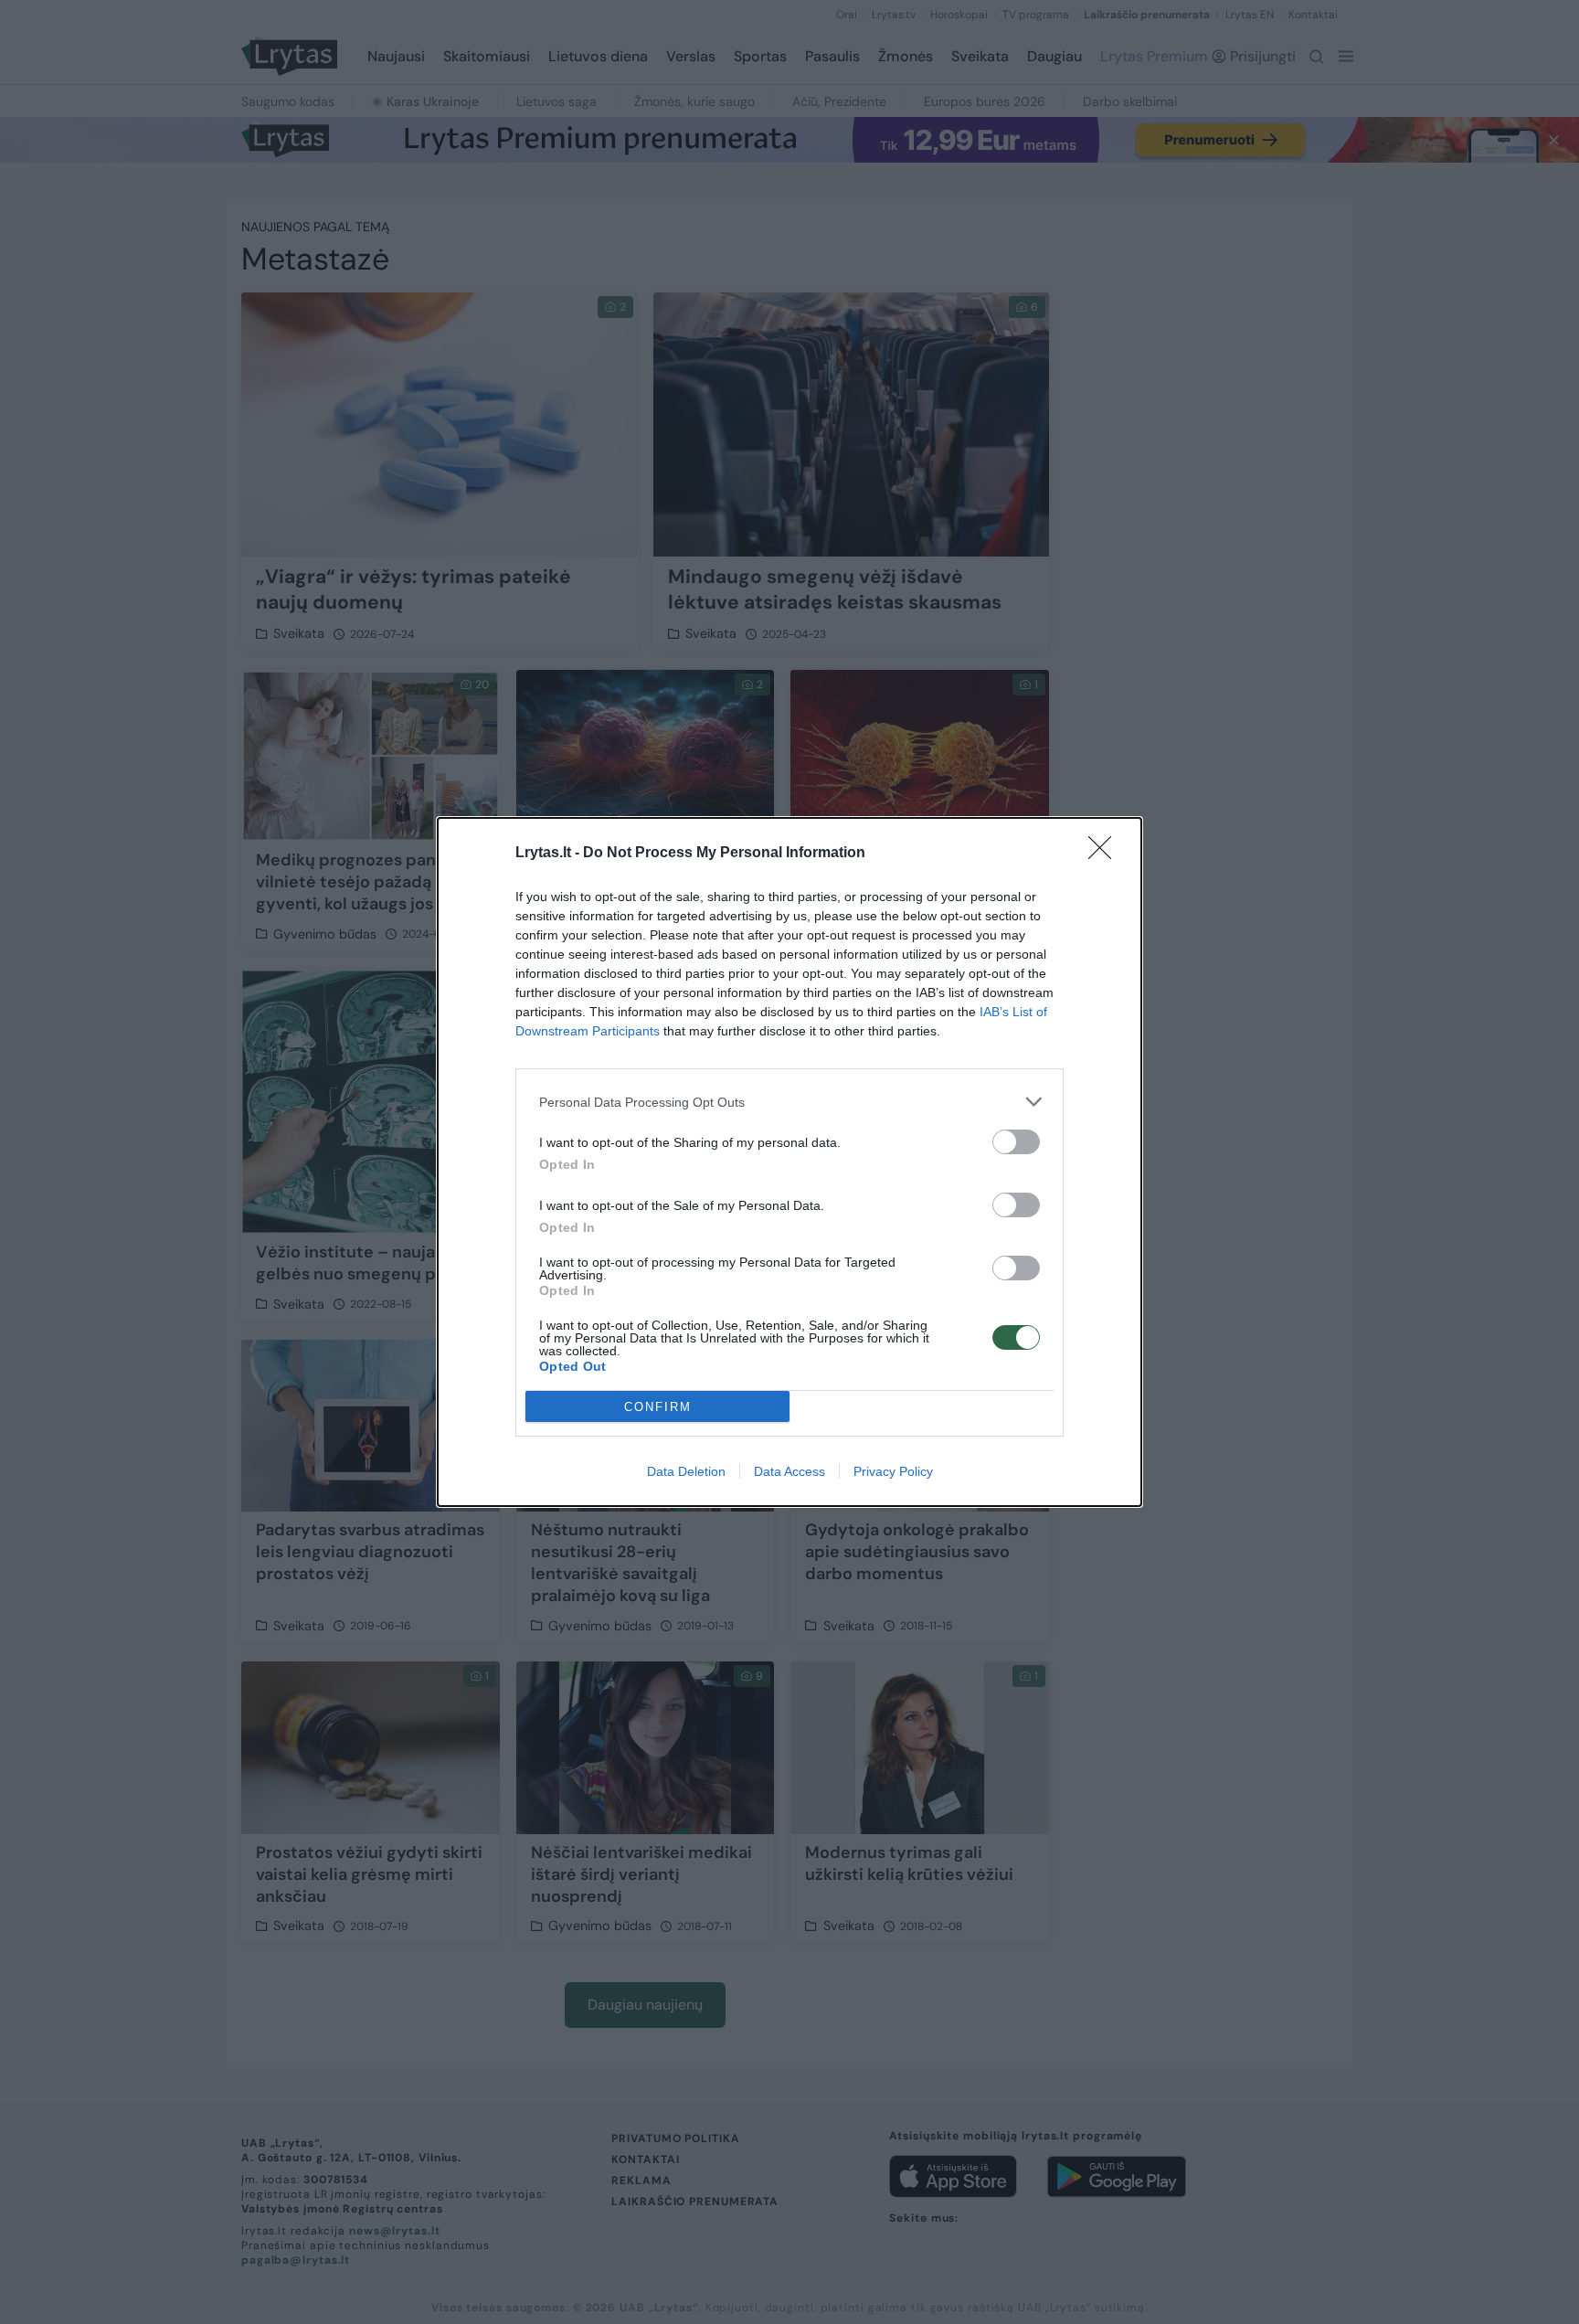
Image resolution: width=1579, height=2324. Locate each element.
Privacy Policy (893, 1471)
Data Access (789, 1471)
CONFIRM (658, 1407)
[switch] (1016, 1142)
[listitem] (789, 1102)
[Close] (1106, 854)
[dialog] (789, 1162)
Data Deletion (686, 1471)
